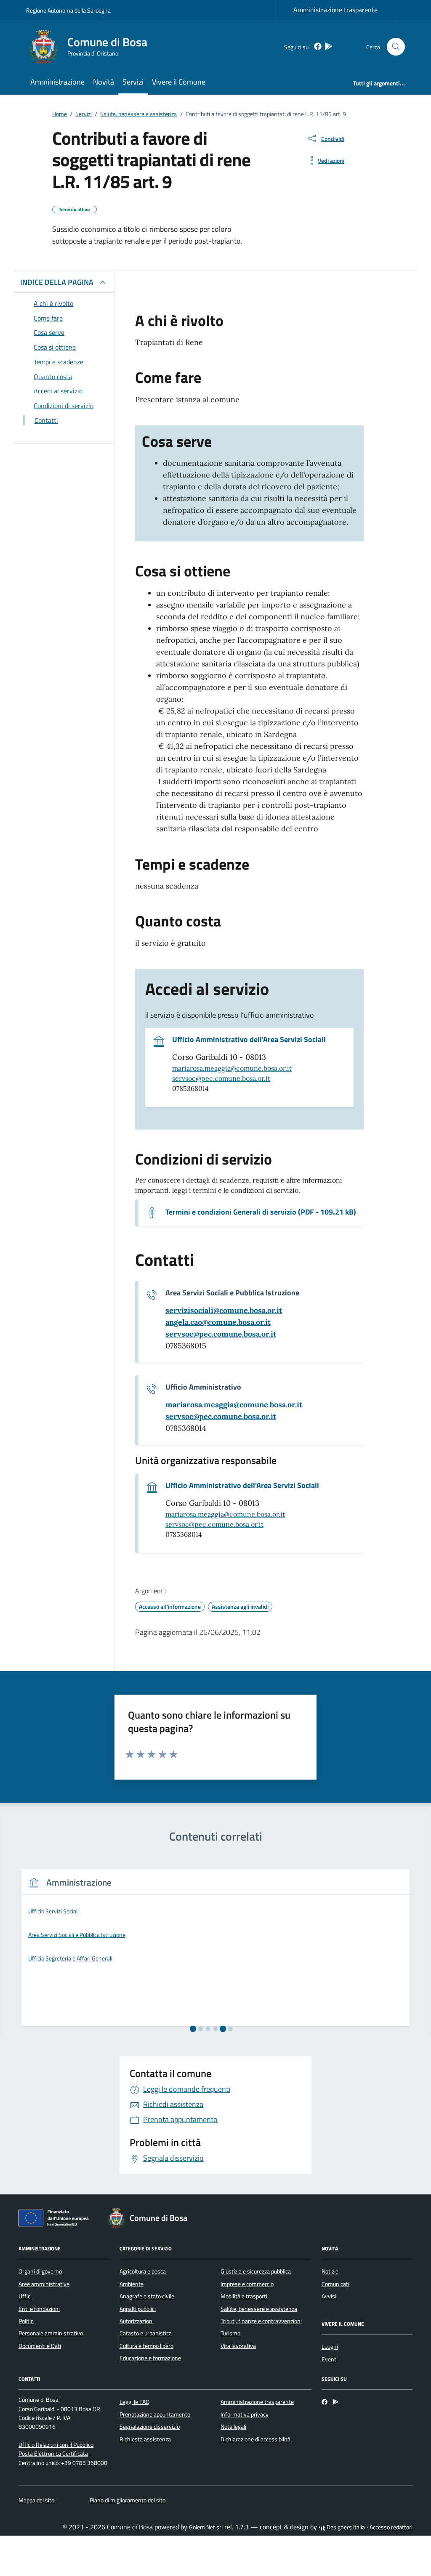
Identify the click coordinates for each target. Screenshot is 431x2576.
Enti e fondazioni (39, 2309)
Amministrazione (57, 82)
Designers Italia (345, 2527)
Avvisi (329, 2296)
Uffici (25, 2296)
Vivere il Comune (179, 82)
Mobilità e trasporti (244, 2296)
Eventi (330, 2359)
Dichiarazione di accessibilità (255, 2439)
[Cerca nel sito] (396, 47)
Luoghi (330, 2347)
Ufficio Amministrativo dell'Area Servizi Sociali (249, 1040)
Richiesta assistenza (145, 2439)
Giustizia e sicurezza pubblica (256, 2271)
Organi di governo (40, 2271)
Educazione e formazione (150, 2358)
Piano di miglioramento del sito (128, 2500)
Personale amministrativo (51, 2333)
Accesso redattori (391, 2527)
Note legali (233, 2427)
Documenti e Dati (40, 2346)
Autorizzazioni (137, 2321)
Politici (27, 2321)
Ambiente (132, 2284)
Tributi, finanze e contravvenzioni (261, 2321)
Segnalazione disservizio (150, 2427)
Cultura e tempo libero (146, 2346)
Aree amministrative (44, 2284)
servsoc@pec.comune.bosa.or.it (221, 1078)
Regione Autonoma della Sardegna (68, 10)
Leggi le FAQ (134, 2402)
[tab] (193, 2029)
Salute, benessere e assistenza (259, 2309)
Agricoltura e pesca (143, 2271)
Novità (104, 82)
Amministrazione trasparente (335, 10)
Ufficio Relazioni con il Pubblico (56, 2445)
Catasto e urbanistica (146, 2333)
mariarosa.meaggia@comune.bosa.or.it (232, 1068)
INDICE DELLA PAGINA (57, 282)
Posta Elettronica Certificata (53, 2454)
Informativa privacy (245, 2414)
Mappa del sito (36, 2500)
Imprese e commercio (247, 2284)
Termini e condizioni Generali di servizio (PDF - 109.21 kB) (261, 1212)
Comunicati (335, 2284)
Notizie (330, 2271)
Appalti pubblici (138, 2309)
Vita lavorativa (238, 2346)
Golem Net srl (206, 2527)
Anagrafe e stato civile (147, 2296)
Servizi (133, 82)
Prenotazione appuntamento (155, 2414)
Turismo (230, 2333)
